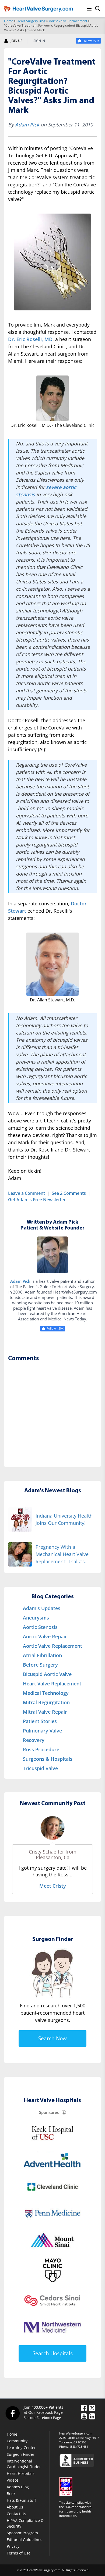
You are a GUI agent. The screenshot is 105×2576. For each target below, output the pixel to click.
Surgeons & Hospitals (48, 1759)
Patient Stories (40, 1721)
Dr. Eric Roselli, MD (30, 339)
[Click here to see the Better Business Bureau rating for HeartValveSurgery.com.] (80, 2460)
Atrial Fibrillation (42, 1655)
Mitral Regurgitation (46, 1702)
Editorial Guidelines (24, 2540)
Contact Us (16, 2514)
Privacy (13, 2546)
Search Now (52, 2038)
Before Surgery (40, 1665)
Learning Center (21, 2448)
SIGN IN (39, 41)
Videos (13, 2480)
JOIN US (17, 41)
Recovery (34, 1740)
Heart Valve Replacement (52, 1684)
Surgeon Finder (21, 2454)
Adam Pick (27, 125)
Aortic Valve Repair (45, 1636)
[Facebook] (12, 2413)
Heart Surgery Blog (31, 21)
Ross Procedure (41, 1749)
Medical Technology (46, 1693)
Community (17, 2441)
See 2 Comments (69, 1193)
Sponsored (49, 2112)
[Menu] (89, 9)
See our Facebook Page (42, 2418)
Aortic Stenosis (40, 1627)
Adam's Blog (18, 2487)
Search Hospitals (53, 2353)
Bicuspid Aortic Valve (47, 1674)
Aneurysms (36, 1618)
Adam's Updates (42, 1608)
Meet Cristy (53, 1886)
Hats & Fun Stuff (21, 2500)
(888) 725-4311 (80, 2446)
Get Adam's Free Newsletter (37, 1200)
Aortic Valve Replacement (68, 21)
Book (11, 2494)
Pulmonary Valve (42, 1731)
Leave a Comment (27, 1193)
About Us (15, 2507)
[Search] (98, 9)
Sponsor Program (22, 2533)
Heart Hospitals (21, 2473)
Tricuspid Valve (40, 1768)
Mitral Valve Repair (45, 1712)
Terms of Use (19, 2553)
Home (9, 21)
